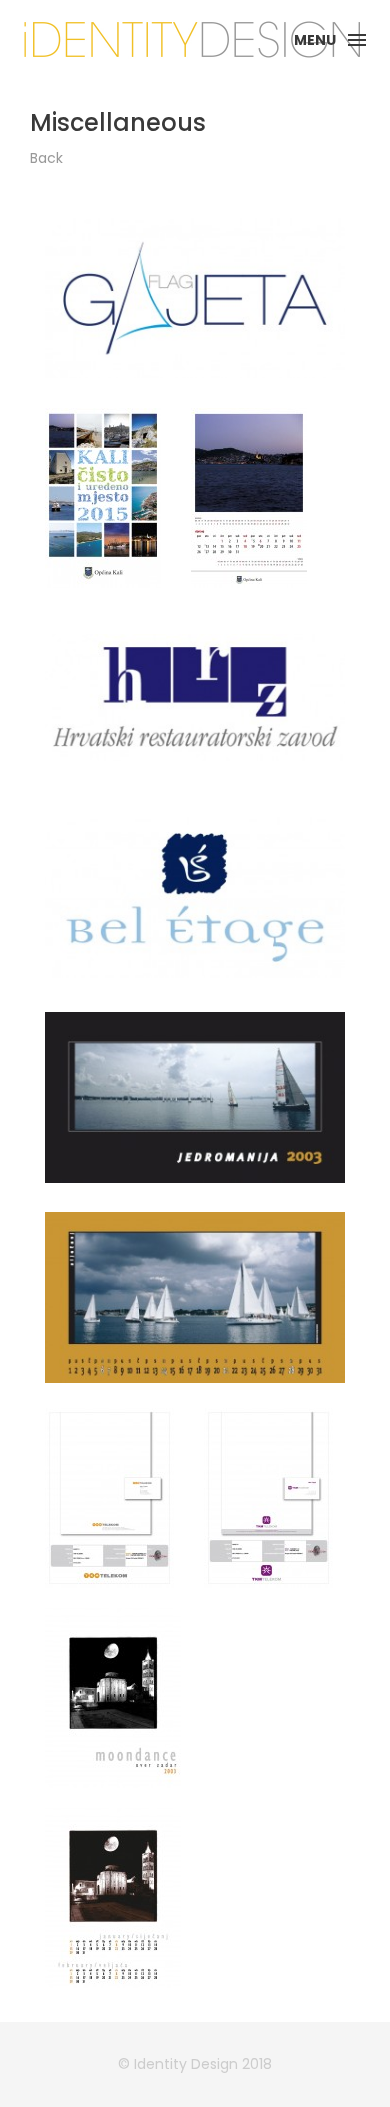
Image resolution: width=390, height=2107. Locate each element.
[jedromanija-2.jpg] (195, 1297)
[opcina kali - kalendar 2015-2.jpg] (249, 498)
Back (46, 158)
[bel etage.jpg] (195, 898)
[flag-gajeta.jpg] (195, 298)
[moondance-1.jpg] (113, 1698)
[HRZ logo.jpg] (195, 698)
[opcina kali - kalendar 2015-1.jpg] (103, 498)
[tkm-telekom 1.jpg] (109, 1498)
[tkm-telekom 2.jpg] (268, 1498)
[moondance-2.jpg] (113, 1898)
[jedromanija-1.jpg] (195, 1097)
